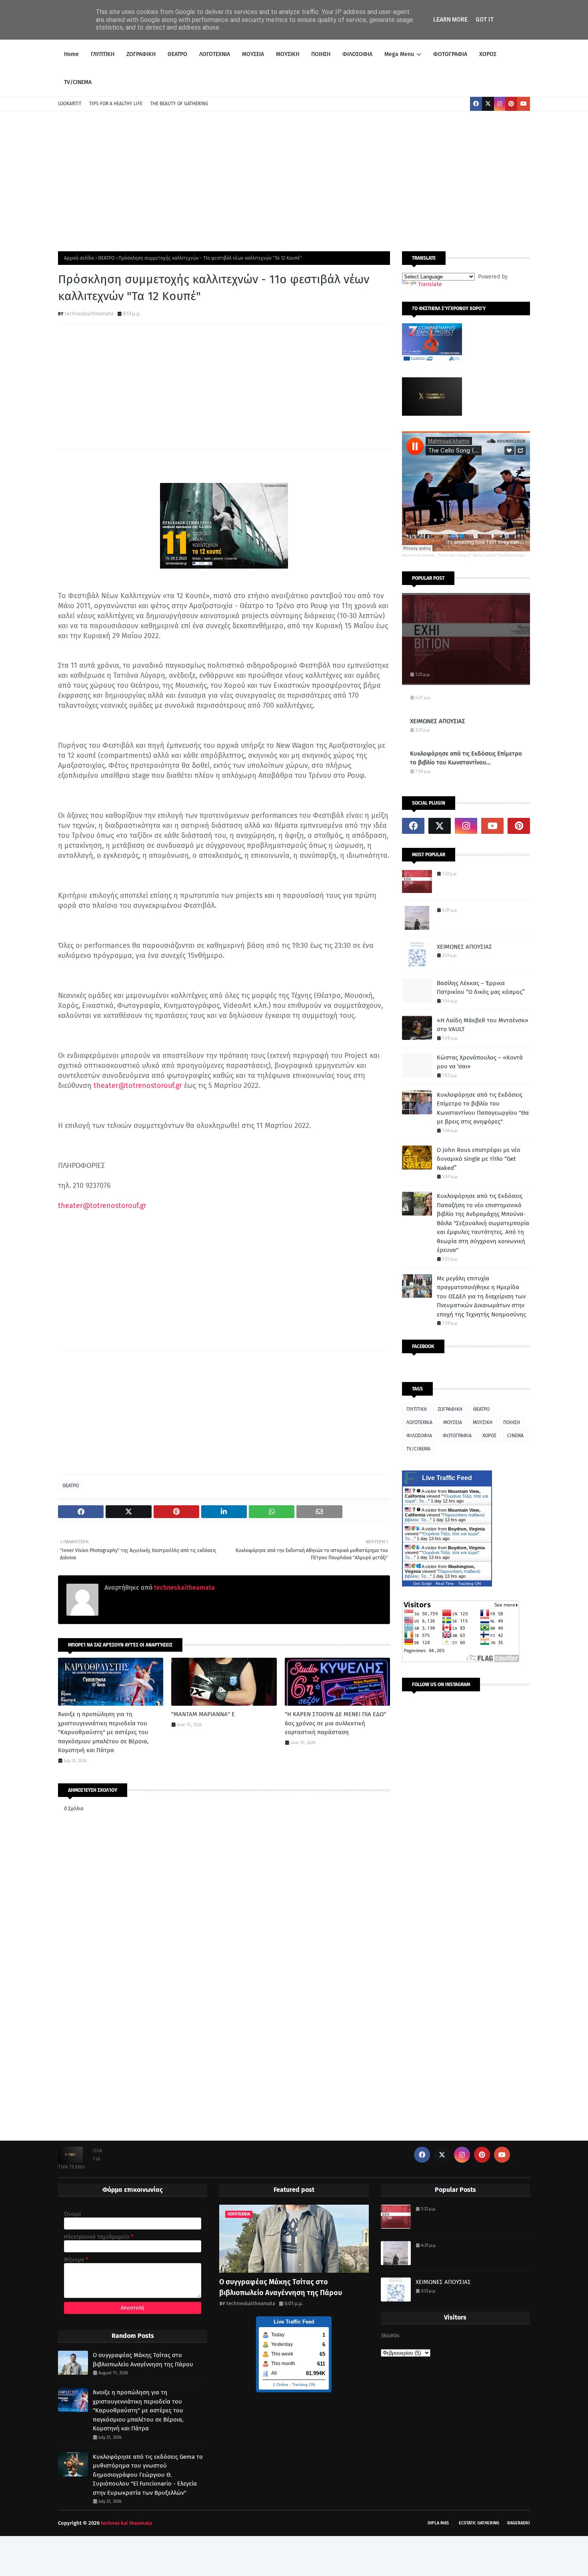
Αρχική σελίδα (79, 258)
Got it (485, 20)
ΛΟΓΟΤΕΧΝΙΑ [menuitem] (215, 54)
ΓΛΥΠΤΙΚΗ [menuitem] (103, 54)
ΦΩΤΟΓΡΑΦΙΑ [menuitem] (450, 54)
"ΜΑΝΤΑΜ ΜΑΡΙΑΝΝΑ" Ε (203, 1714)
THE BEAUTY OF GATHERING (179, 104)
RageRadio (519, 2523)
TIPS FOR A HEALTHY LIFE (116, 104)
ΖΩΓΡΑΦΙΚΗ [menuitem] (141, 54)
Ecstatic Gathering (479, 2523)
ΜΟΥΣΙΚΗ (483, 1422)
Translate (430, 284)
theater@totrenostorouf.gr (138, 1086)
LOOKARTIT (70, 104)
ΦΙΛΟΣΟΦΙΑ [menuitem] (357, 54)
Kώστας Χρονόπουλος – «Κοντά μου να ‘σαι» (480, 1062)
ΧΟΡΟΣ (489, 1436)
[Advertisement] (294, 179)
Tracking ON (469, 1583)
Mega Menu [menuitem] (399, 54)
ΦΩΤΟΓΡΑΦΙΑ (457, 1436)
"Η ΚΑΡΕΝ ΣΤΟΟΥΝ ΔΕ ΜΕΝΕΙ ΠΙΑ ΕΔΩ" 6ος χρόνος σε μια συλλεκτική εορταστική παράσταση (335, 1723)
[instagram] (500, 104)
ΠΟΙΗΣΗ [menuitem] (321, 54)
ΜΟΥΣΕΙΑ (453, 1422)
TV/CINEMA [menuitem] (78, 82)
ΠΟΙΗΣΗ (512, 1422)
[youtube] (524, 104)
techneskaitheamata (89, 313)
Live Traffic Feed (447, 1478)
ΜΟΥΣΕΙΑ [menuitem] (253, 54)
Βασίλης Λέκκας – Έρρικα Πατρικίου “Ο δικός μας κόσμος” (481, 988)
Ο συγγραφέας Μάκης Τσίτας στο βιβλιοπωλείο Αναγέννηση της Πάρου (143, 2360)
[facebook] (476, 104)
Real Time (445, 1583)
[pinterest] (511, 104)
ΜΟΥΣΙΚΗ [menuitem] (288, 54)
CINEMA (515, 1436)
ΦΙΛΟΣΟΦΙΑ (419, 1436)
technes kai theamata (126, 2523)
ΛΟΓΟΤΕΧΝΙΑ (419, 1422)
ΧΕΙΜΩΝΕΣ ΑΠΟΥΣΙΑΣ (438, 721)
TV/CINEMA (418, 1449)
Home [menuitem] (71, 54)
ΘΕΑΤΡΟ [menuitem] (177, 54)
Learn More (450, 20)
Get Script (422, 1583)
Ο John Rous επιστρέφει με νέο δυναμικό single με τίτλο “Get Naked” (479, 1159)
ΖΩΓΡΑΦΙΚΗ (450, 1409)
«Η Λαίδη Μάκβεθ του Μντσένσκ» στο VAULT (482, 1025)
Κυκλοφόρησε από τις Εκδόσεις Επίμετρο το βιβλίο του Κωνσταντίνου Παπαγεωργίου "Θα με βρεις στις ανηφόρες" (466, 758)
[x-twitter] (488, 104)
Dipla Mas (438, 2523)
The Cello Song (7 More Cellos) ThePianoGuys (481, 555)
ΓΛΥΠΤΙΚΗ (417, 1409)
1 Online (281, 2385)
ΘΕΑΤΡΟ (106, 258)
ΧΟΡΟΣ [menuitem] (488, 54)
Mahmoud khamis (418, 555)
